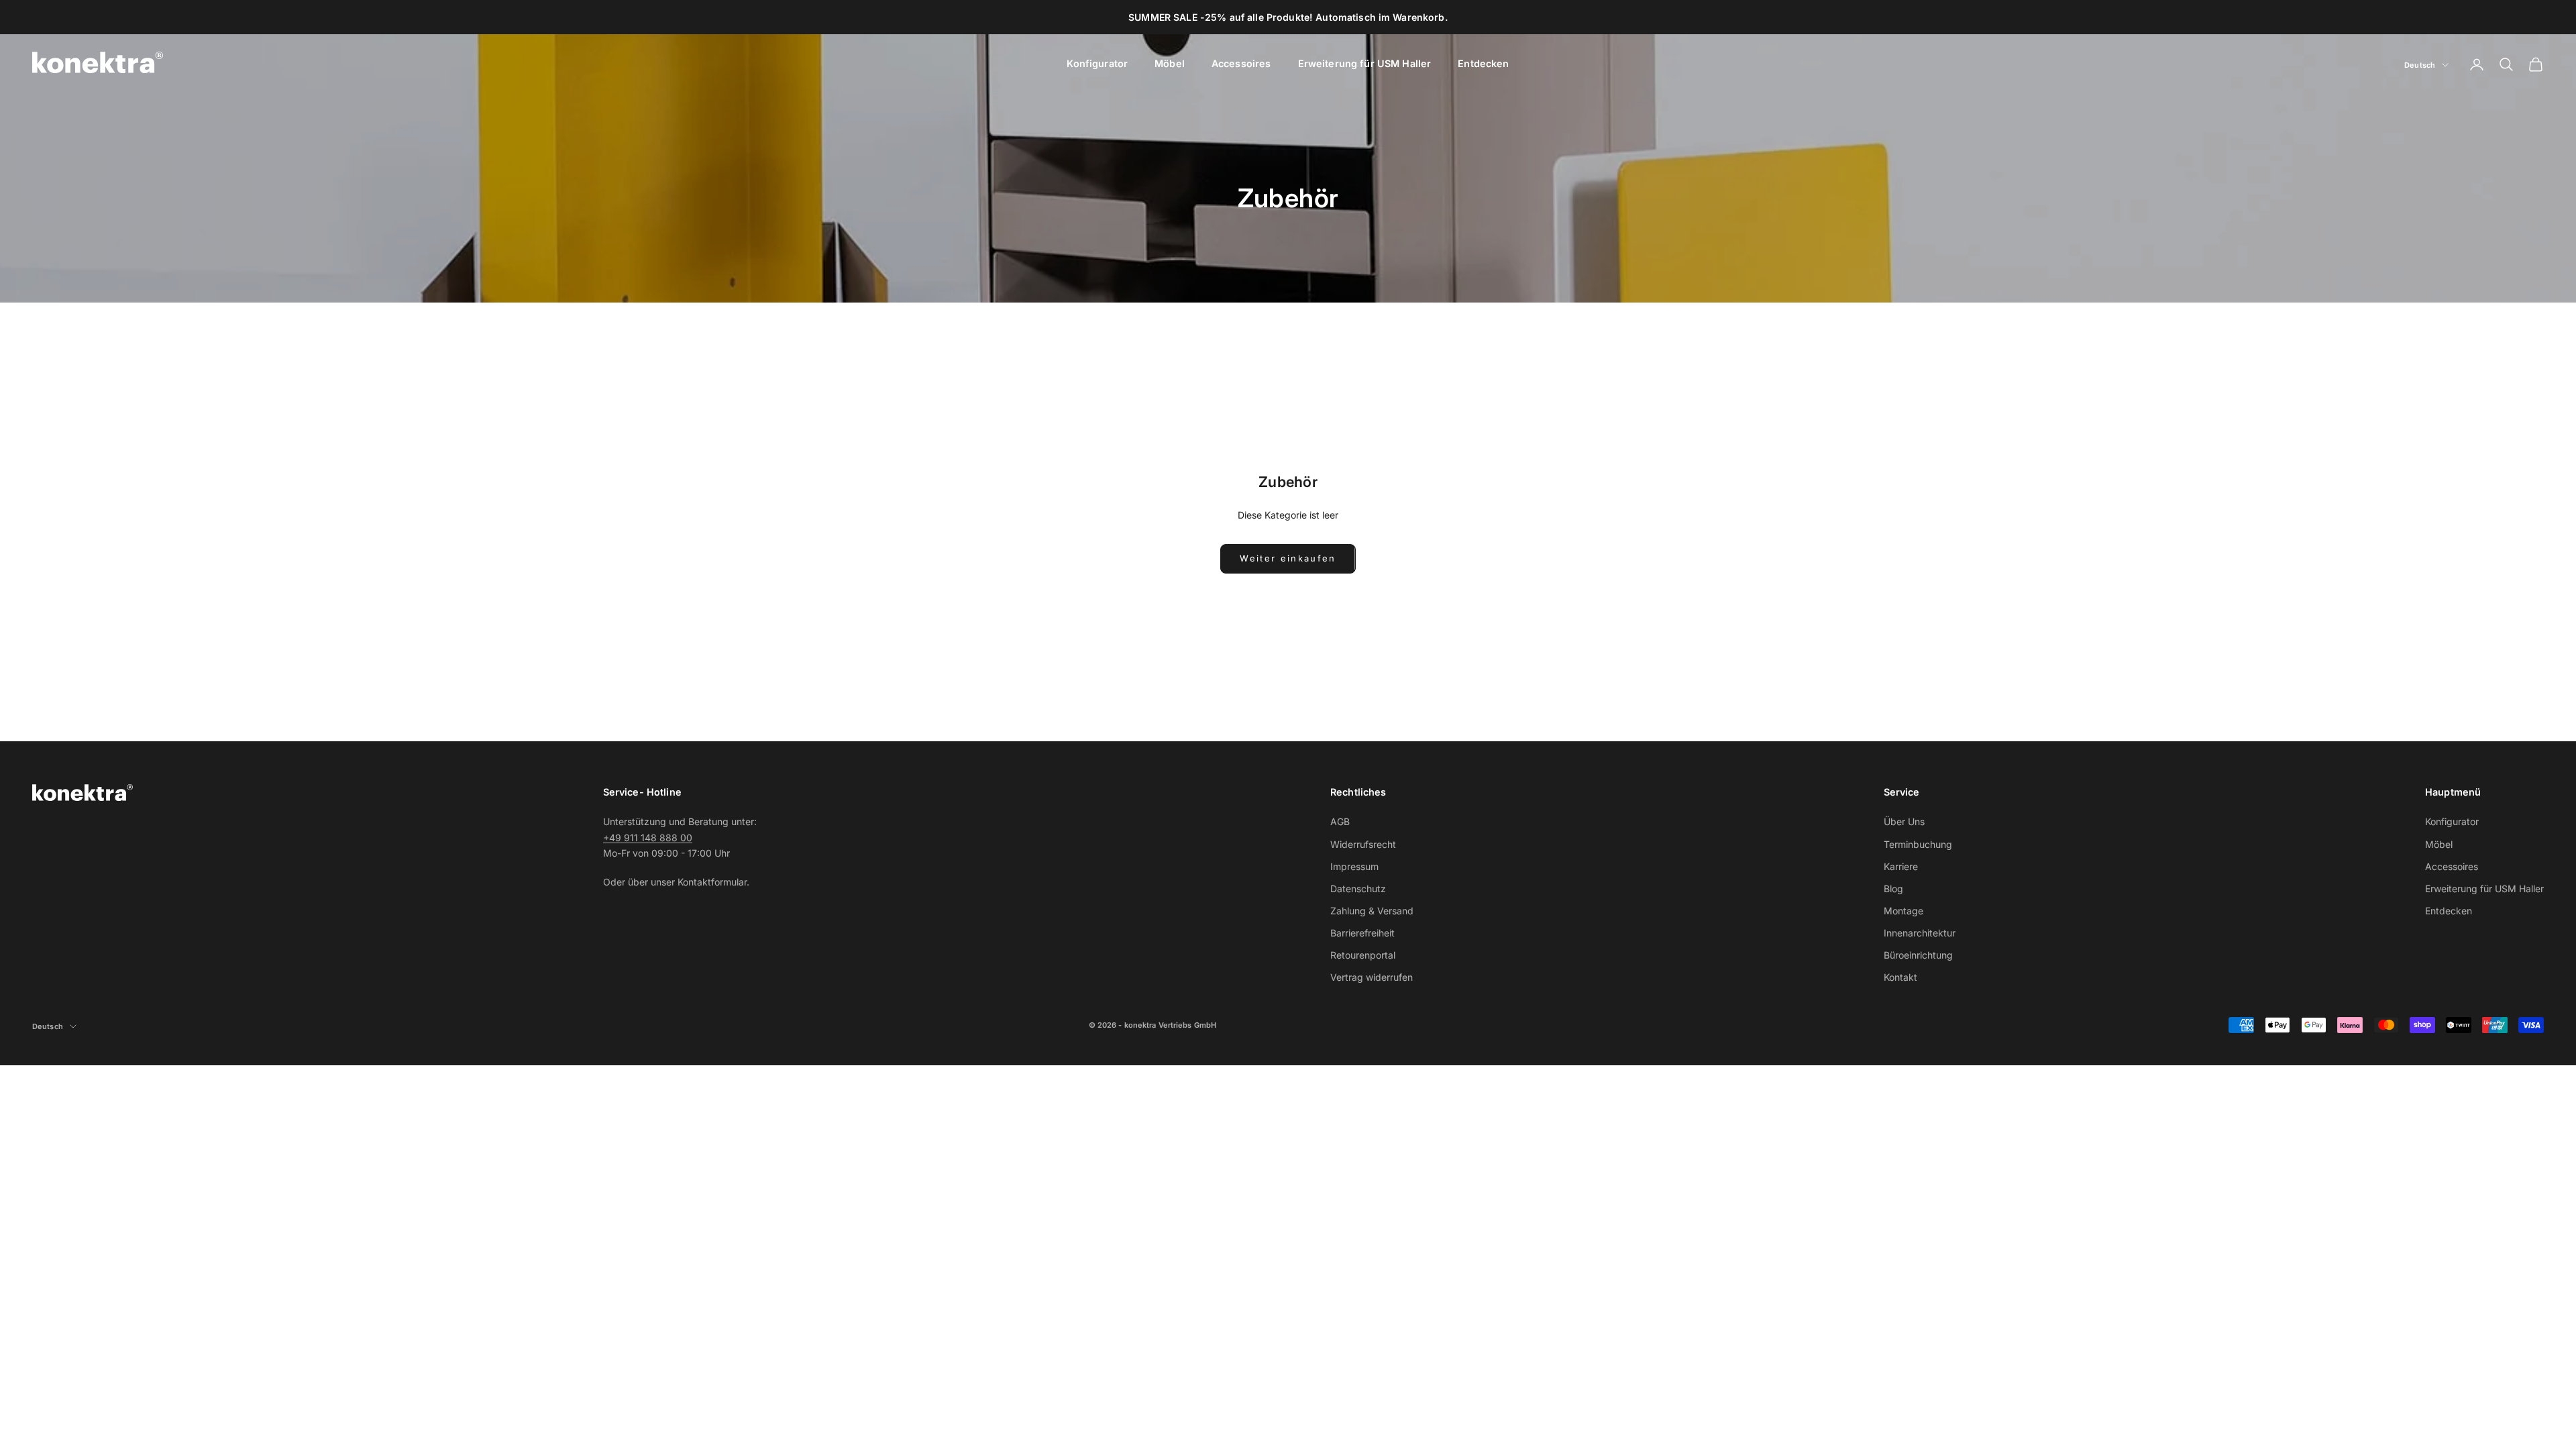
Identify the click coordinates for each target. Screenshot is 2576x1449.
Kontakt (1900, 977)
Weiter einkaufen (1288, 558)
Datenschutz (1358, 889)
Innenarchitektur (1920, 933)
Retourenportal (1363, 955)
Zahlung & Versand (1372, 911)
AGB (1340, 821)
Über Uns (1904, 821)
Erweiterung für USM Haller (1365, 63)
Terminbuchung (1918, 844)
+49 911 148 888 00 (648, 838)
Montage (1903, 911)
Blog (1893, 889)
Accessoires (1241, 63)
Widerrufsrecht (1363, 844)
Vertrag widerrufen (1372, 977)
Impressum (1354, 866)
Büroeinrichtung (1918, 955)
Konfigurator (1097, 63)
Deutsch (2420, 65)
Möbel (1170, 63)
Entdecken (1483, 63)
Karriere (1901, 866)
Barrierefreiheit (1362, 933)
